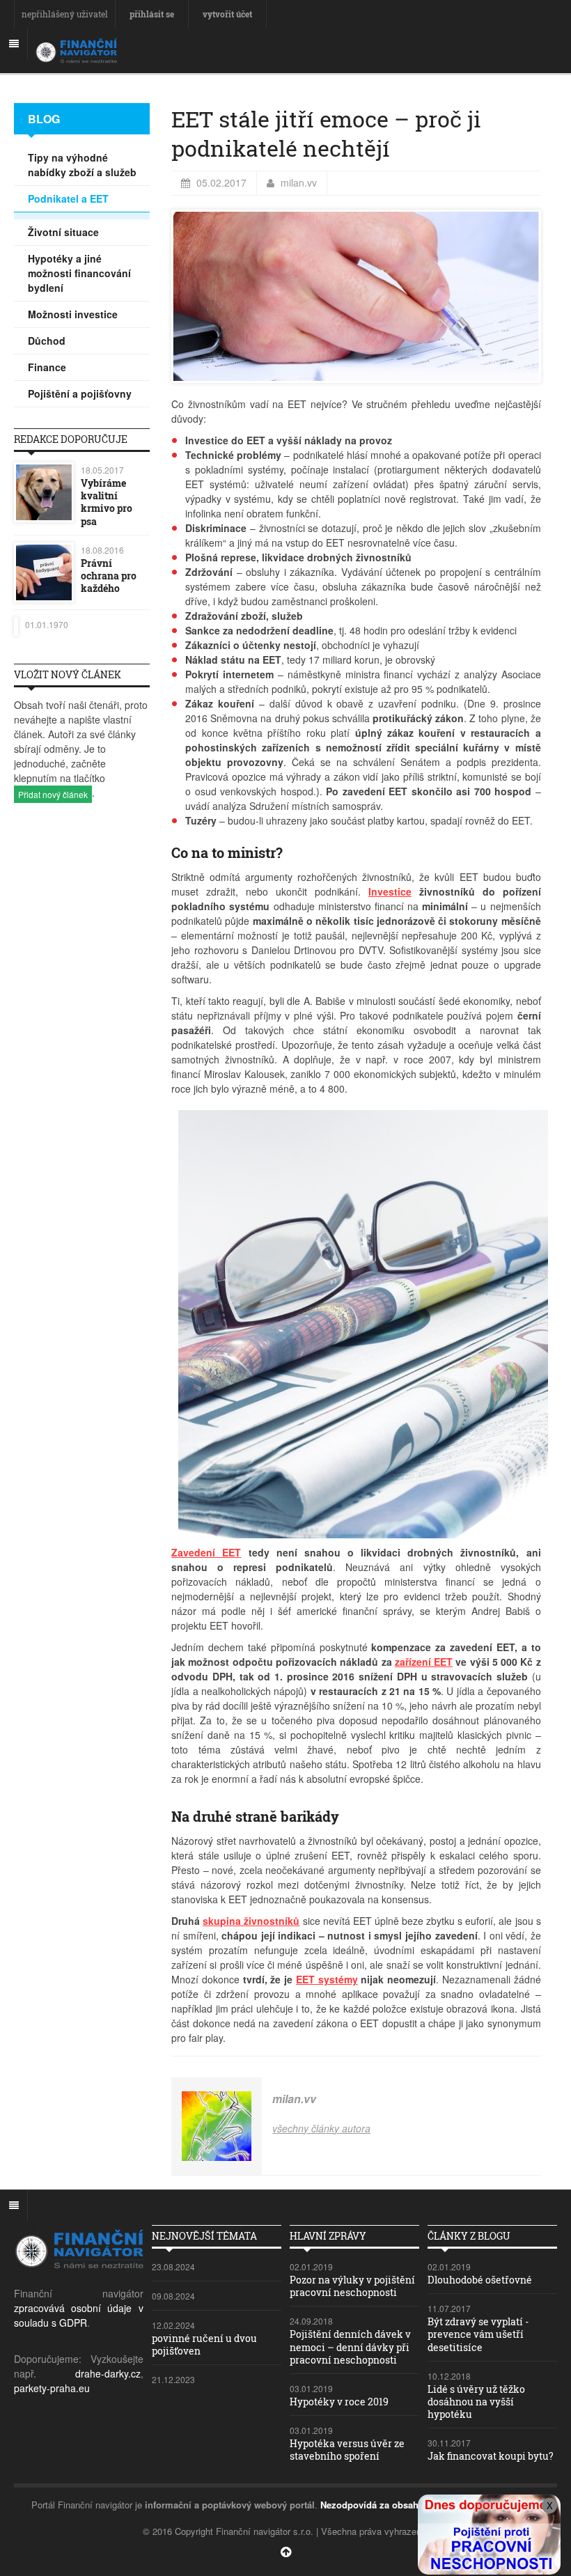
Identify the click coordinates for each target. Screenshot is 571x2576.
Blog (44, 119)
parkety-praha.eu (52, 2388)
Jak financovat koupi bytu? (491, 2456)
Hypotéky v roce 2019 (339, 2402)
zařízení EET (424, 1662)
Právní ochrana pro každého (109, 576)
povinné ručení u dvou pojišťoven (204, 2344)
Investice (390, 891)
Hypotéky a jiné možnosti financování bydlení (79, 273)
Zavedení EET (206, 1552)
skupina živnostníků (251, 1921)
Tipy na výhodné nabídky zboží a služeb (82, 165)
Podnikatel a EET (68, 198)
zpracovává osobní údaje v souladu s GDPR (79, 2315)
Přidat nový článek (53, 794)
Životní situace (63, 232)
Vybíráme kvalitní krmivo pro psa (107, 502)
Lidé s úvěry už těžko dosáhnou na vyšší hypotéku (476, 2402)
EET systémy (327, 1979)
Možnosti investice (73, 314)
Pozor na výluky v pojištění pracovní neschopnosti (352, 2286)
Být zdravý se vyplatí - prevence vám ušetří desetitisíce (478, 2334)
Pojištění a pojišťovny (80, 393)
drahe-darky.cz (108, 2373)
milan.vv (299, 182)
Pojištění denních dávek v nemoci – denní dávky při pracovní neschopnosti (350, 2347)
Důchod (47, 341)
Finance (47, 367)
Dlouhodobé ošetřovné (480, 2280)
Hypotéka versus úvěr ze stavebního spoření (347, 2450)
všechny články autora (321, 2128)
